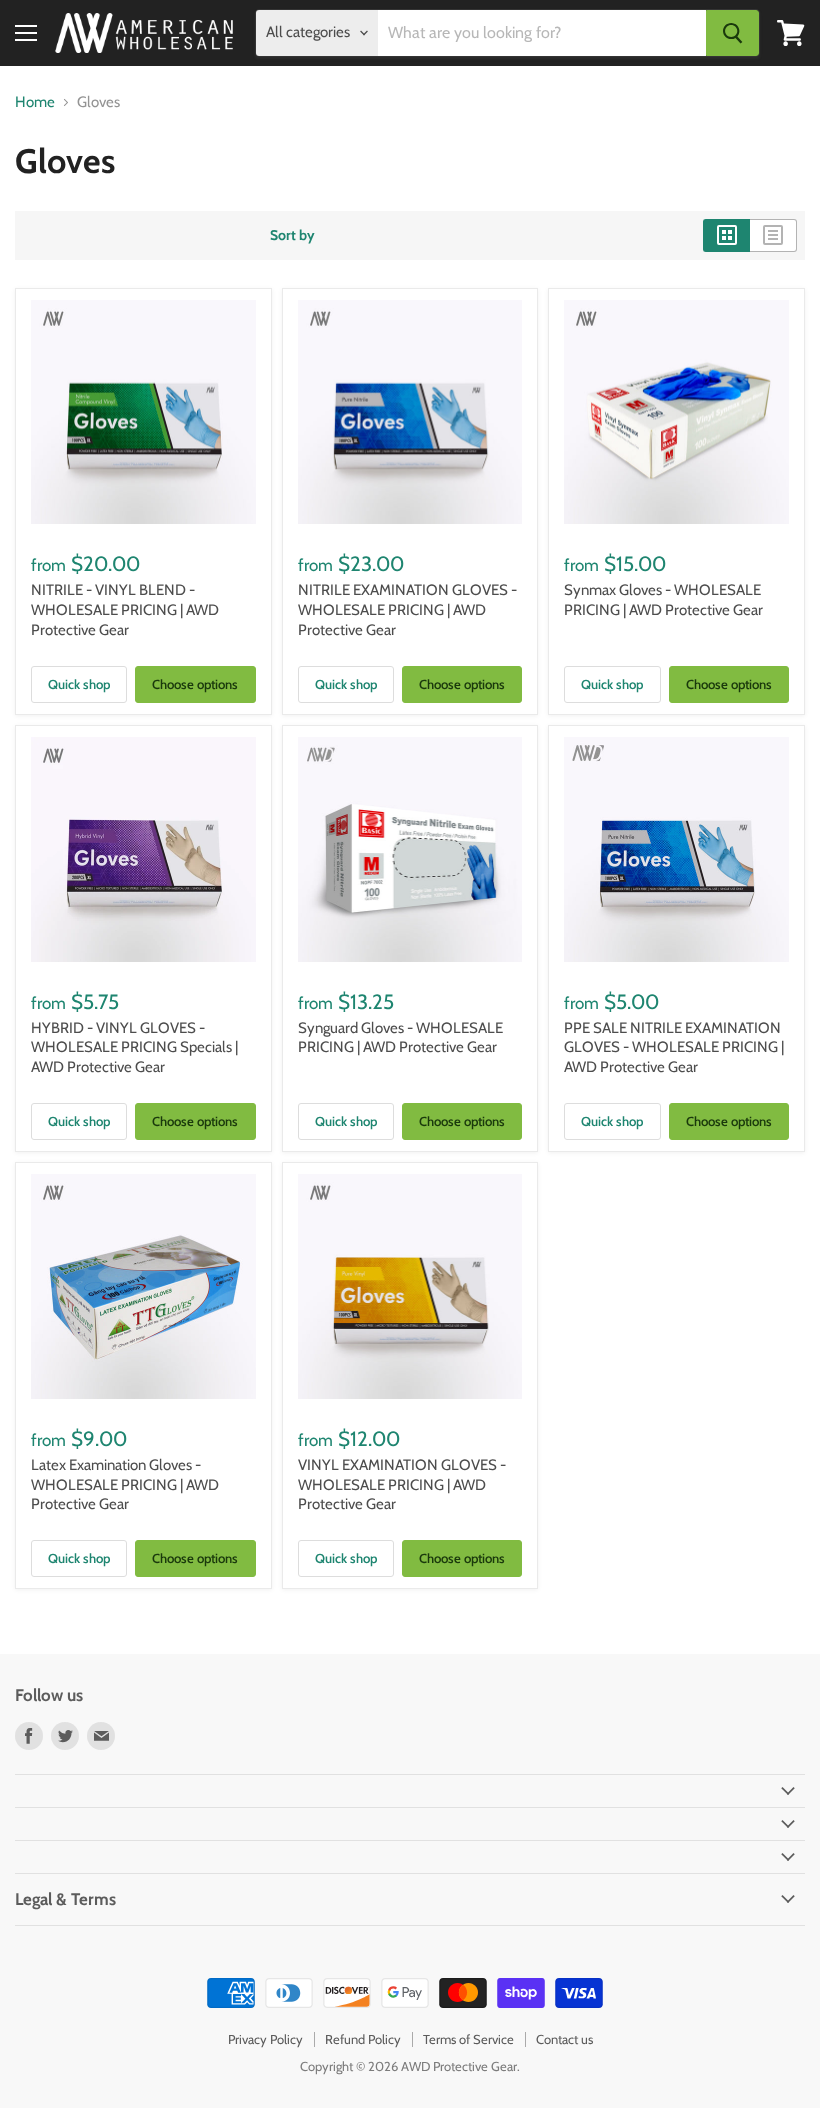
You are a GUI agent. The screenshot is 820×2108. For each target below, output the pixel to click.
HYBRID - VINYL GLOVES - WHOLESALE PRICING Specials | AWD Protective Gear (134, 1047)
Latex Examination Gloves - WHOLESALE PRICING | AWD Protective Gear (125, 1484)
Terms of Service (468, 2039)
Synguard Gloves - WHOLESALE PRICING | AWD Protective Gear (400, 1038)
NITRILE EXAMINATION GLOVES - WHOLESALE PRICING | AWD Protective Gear (407, 609)
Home (35, 102)
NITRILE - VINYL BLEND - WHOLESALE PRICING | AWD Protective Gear (125, 609)
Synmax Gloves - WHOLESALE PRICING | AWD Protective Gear (663, 600)
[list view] (773, 235)
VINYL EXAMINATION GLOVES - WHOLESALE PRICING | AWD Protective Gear (402, 1484)
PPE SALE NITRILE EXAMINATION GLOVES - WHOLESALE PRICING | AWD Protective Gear (674, 1047)
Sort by (292, 235)
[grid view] (726, 235)
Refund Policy (363, 2039)
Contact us (564, 2039)
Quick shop (79, 684)
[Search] (732, 33)
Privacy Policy (265, 2039)
